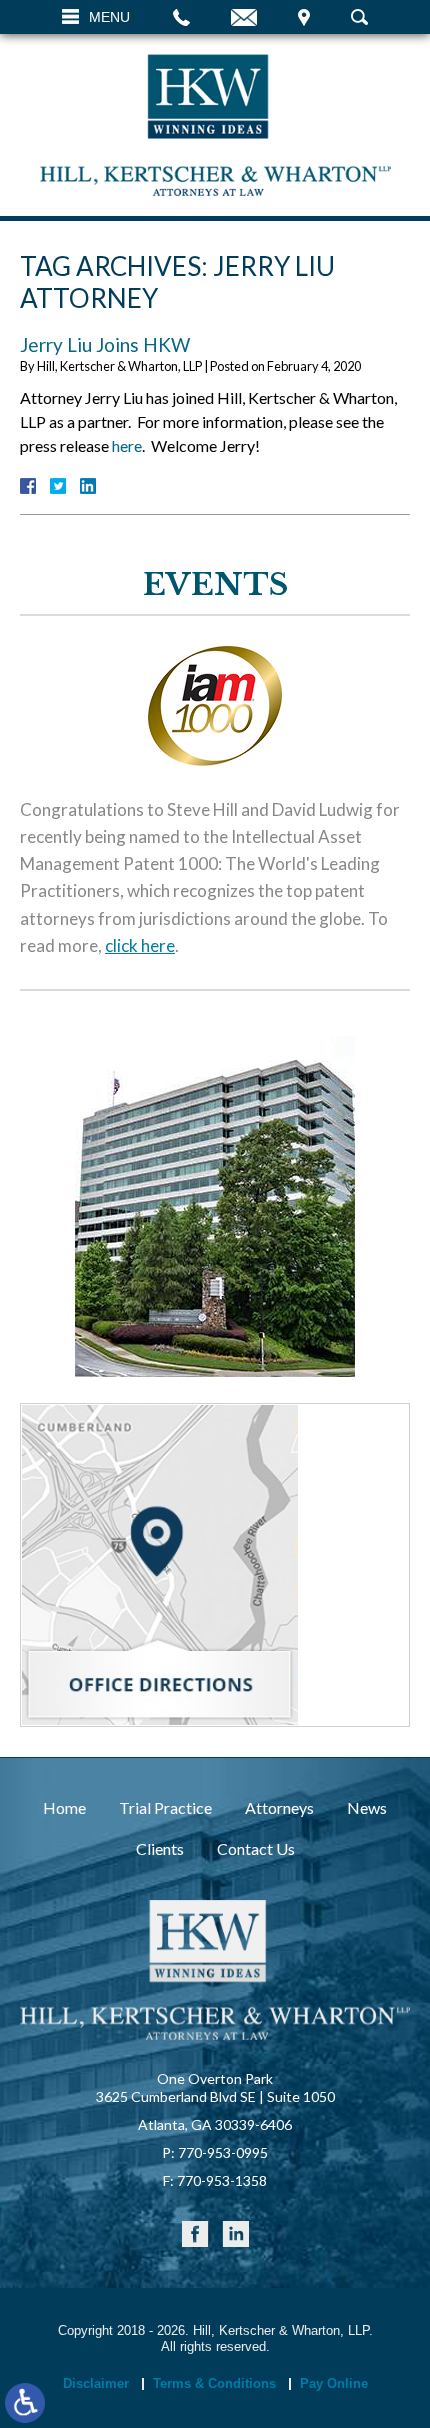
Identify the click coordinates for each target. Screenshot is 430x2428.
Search (359, 17)
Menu (109, 17)
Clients (160, 1848)
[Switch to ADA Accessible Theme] (25, 2403)
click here (140, 945)
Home (64, 1807)
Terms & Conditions (214, 2383)
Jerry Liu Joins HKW (105, 344)
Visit (304, 17)
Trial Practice (165, 1807)
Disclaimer (96, 2383)
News (367, 1807)
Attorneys (279, 1807)
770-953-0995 (223, 2152)
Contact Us (256, 1848)
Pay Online (334, 2383)
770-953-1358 (222, 2180)
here (127, 445)
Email (244, 17)
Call (181, 17)
